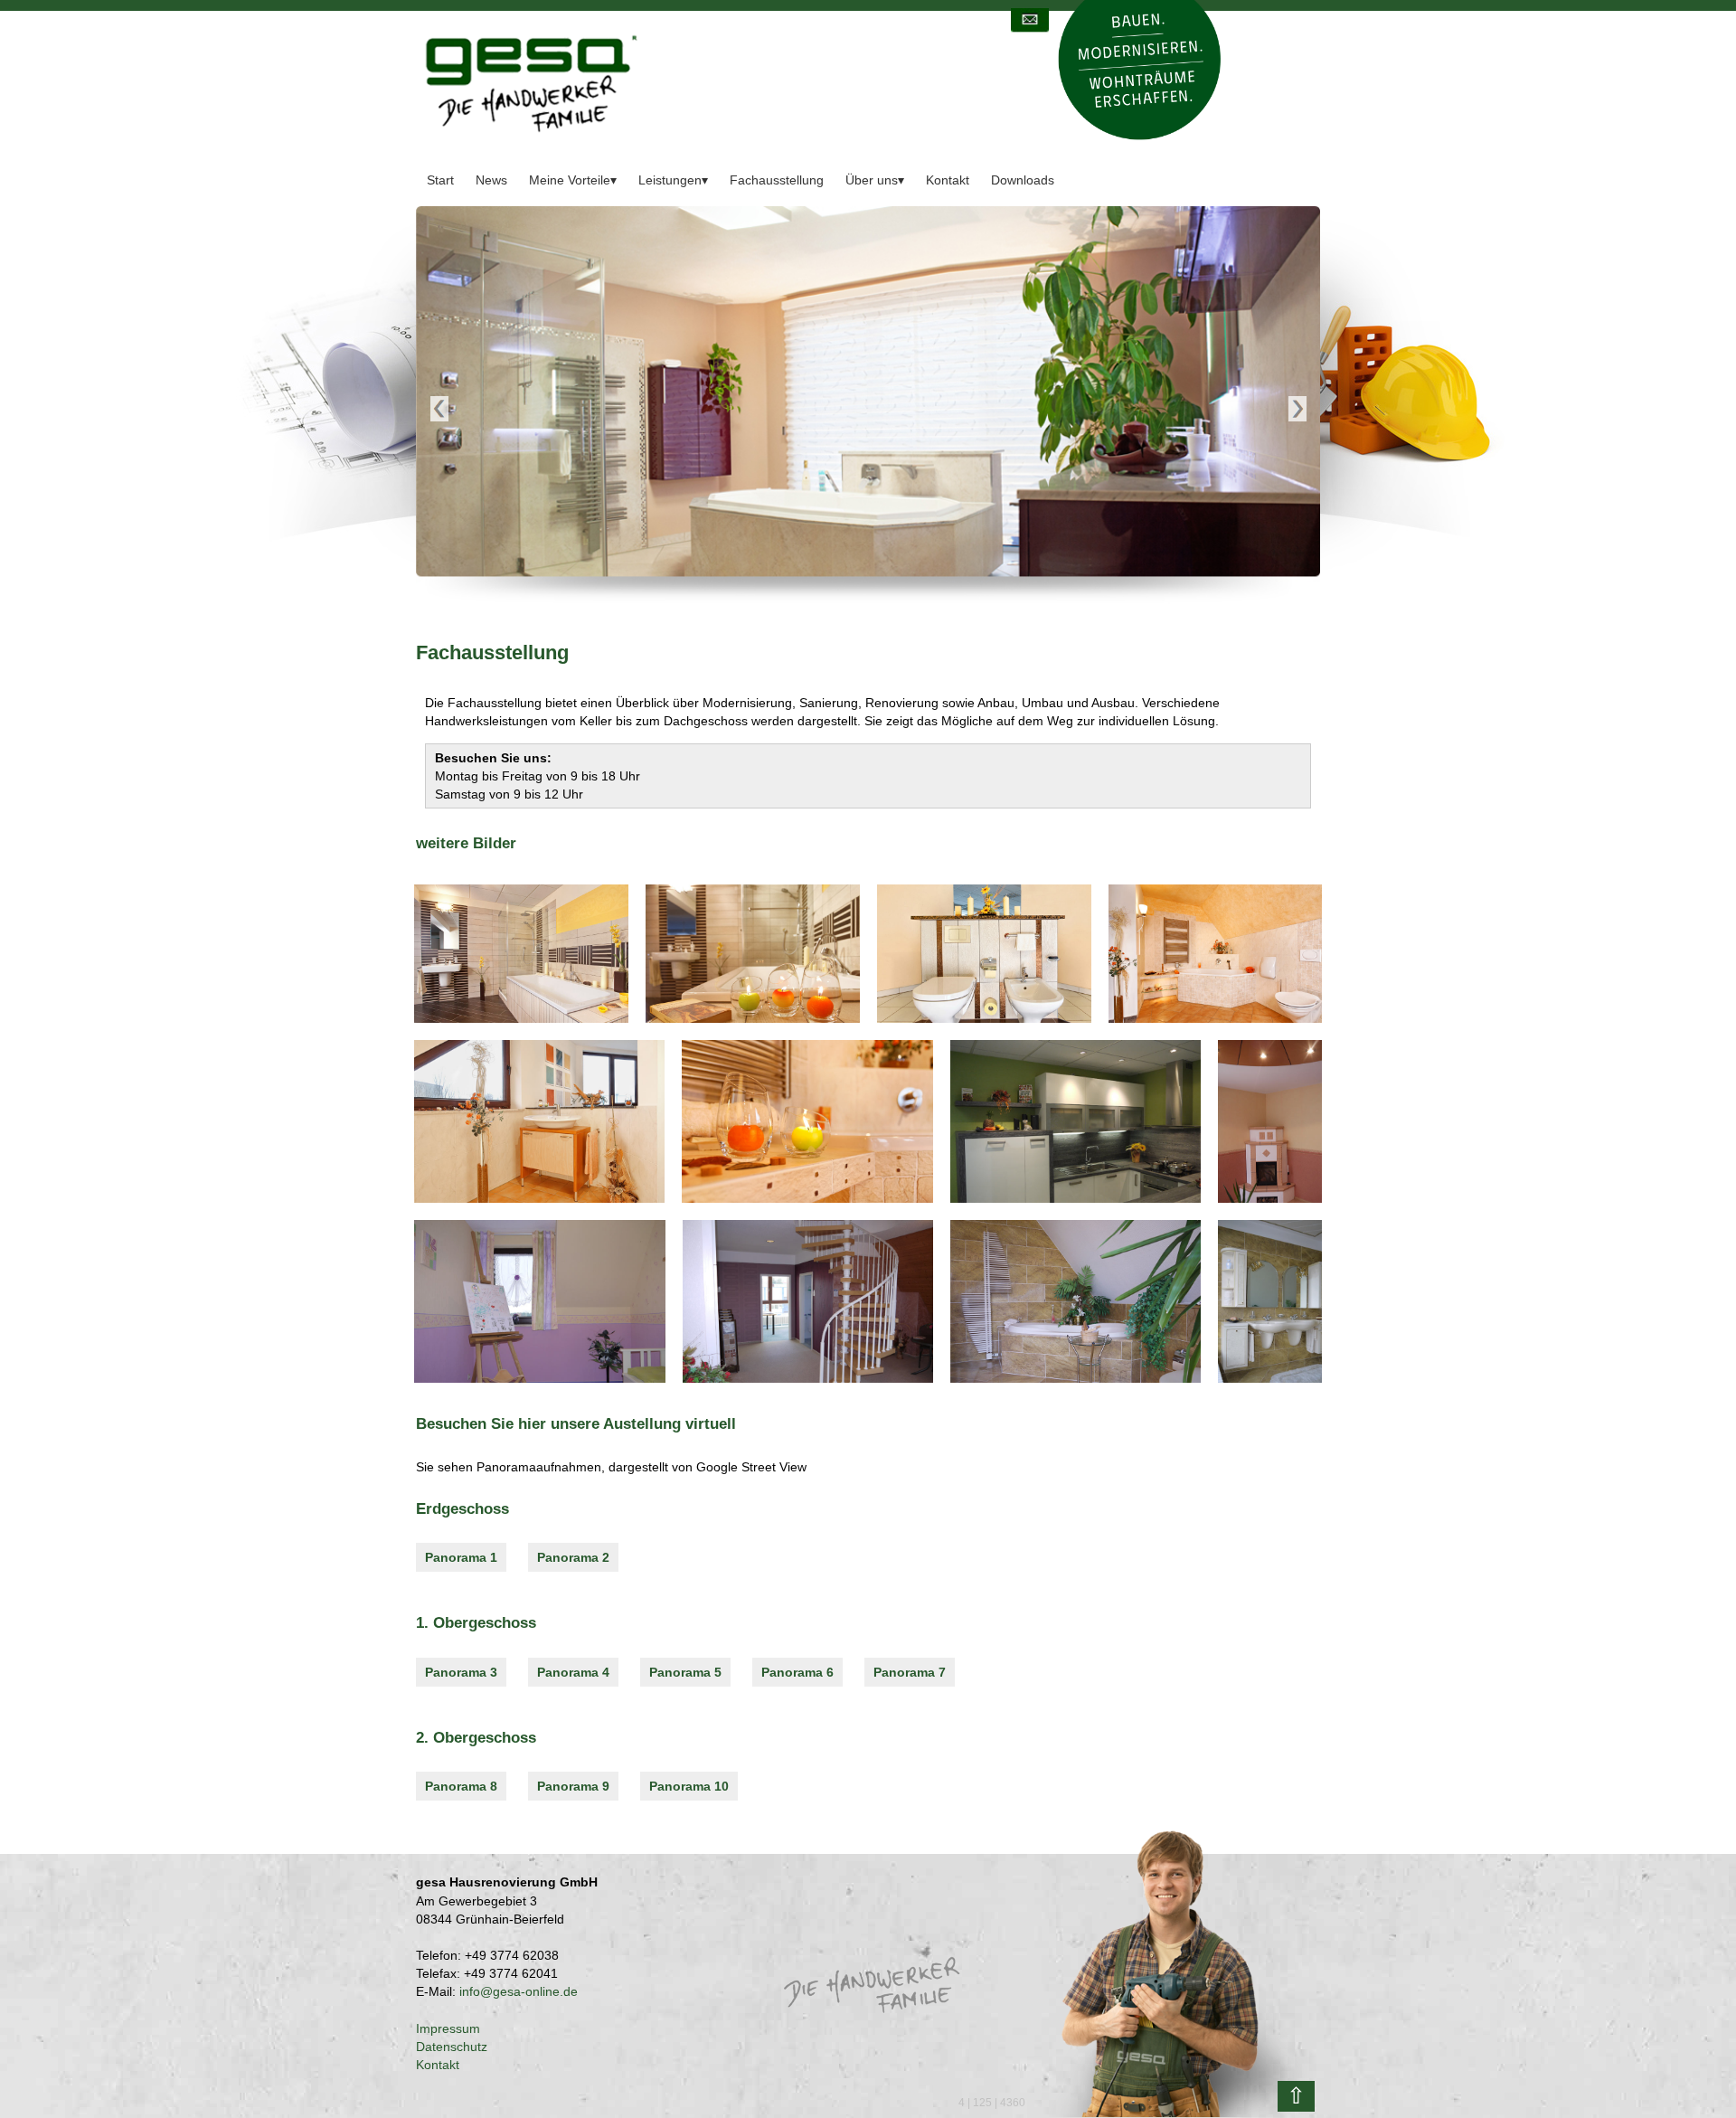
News (491, 180)
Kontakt (948, 180)
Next (1297, 410)
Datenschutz (452, 2047)
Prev (439, 410)
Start (440, 180)
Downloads (1023, 180)
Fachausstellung (777, 180)
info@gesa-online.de (519, 1991)
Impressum (448, 2028)
